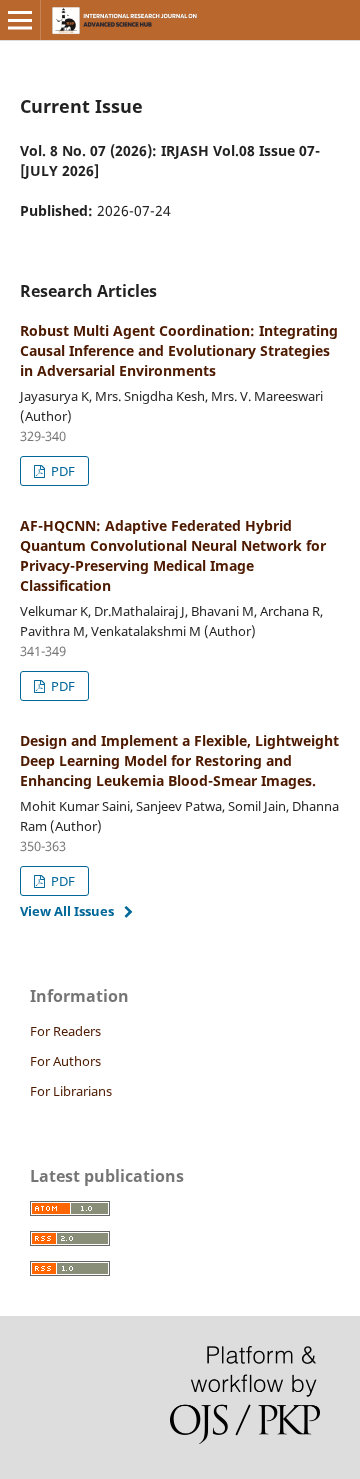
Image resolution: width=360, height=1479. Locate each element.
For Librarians (71, 1091)
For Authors (65, 1061)
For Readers (65, 1031)
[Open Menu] (20, 20)
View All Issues (67, 911)
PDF (61, 471)
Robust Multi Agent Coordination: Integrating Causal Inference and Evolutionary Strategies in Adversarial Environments (179, 350)
